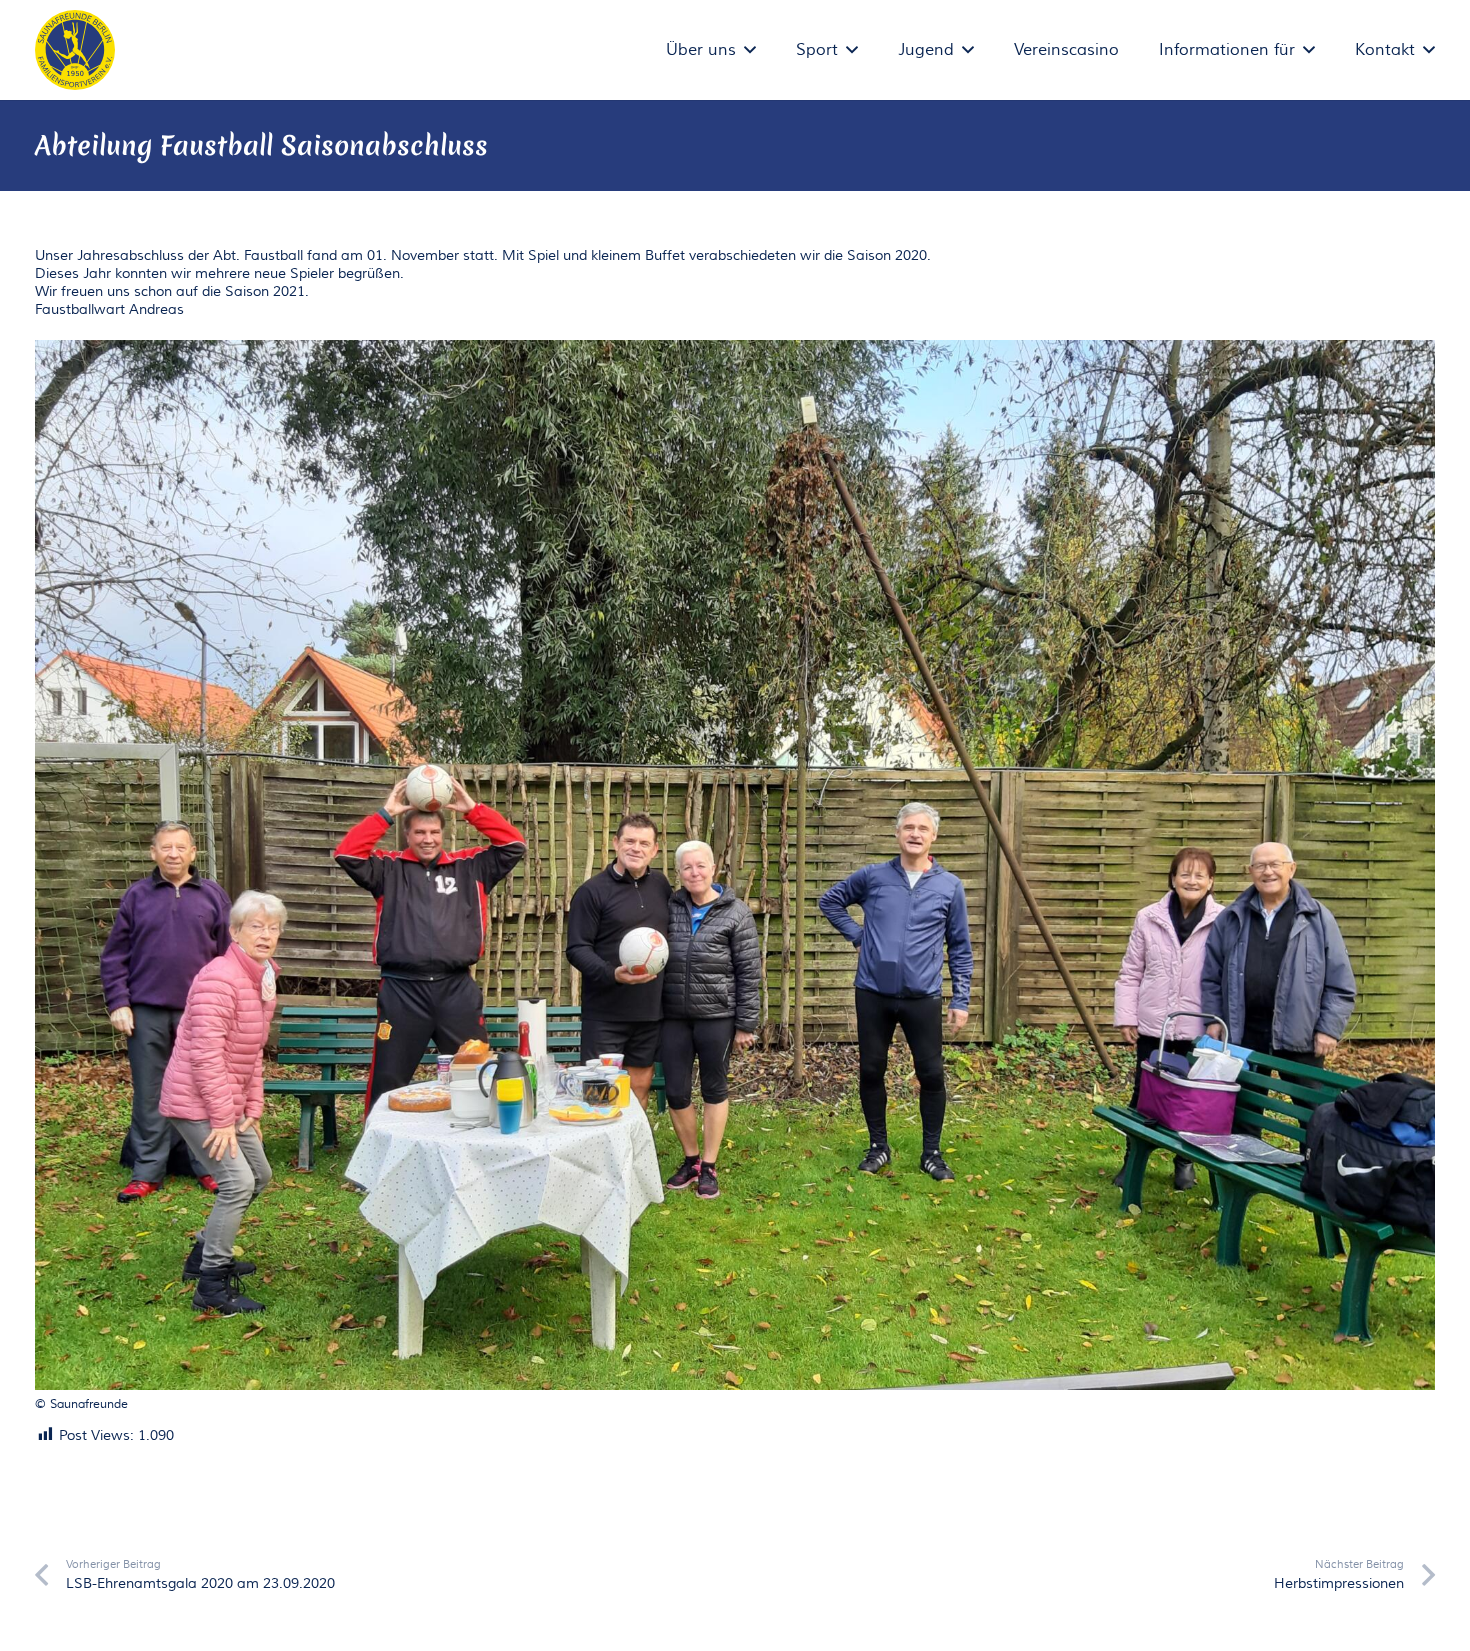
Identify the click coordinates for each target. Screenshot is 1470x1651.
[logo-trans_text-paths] (75, 50)
